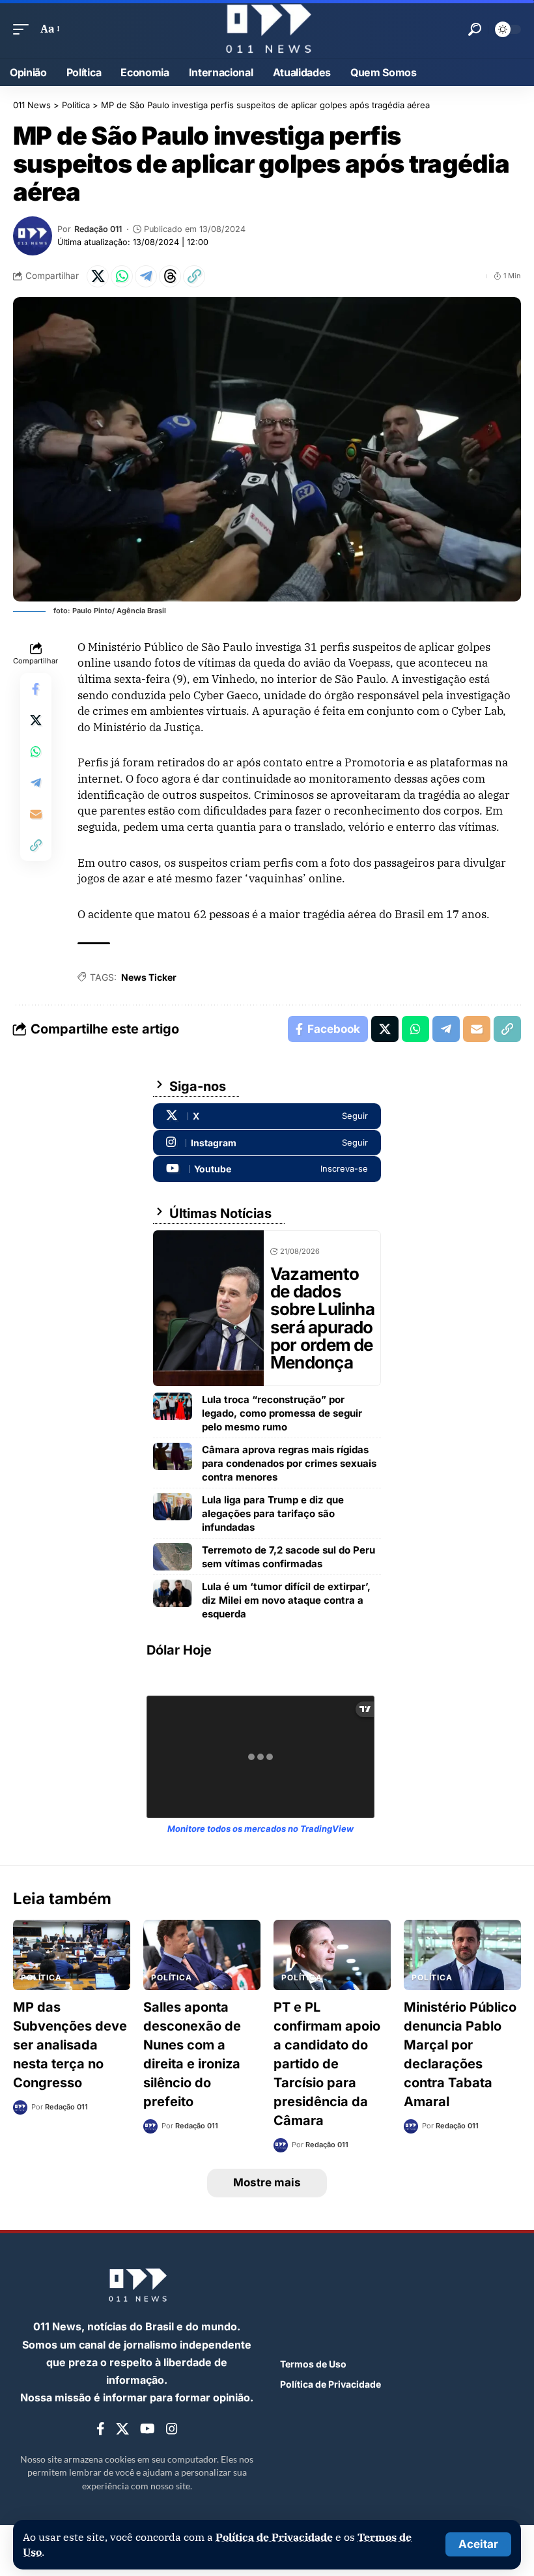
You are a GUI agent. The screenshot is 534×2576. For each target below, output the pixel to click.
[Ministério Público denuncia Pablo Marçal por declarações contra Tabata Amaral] (462, 1955)
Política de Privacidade (274, 2537)
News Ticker (149, 977)
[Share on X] (98, 276)
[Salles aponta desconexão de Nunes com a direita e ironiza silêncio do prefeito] (202, 1955)
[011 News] (267, 29)
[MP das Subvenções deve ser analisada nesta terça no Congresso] (72, 1955)
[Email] (36, 814)
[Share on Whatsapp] (122, 276)
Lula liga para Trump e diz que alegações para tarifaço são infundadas (273, 1513)
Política (41, 1977)
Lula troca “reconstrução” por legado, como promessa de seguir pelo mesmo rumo (282, 1413)
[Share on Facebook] (36, 689)
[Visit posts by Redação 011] (33, 236)
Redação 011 (98, 229)
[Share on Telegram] (146, 276)
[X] (267, 1116)
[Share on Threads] (170, 276)
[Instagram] (267, 1143)
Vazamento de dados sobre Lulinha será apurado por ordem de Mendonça (322, 1318)
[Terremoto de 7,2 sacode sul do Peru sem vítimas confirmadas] (173, 1557)
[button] (478, 2544)
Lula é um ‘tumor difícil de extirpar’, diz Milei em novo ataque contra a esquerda (286, 1600)
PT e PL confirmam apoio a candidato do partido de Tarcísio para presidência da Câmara (327, 2064)
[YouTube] (148, 2429)
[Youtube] (267, 1169)
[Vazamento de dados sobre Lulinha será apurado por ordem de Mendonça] (208, 1308)
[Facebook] (101, 2429)
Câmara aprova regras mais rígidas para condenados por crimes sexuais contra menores (289, 1463)
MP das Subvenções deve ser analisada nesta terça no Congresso (70, 2045)
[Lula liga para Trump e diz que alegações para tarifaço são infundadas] (173, 1507)
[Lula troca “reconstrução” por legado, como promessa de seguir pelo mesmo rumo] (173, 1406)
